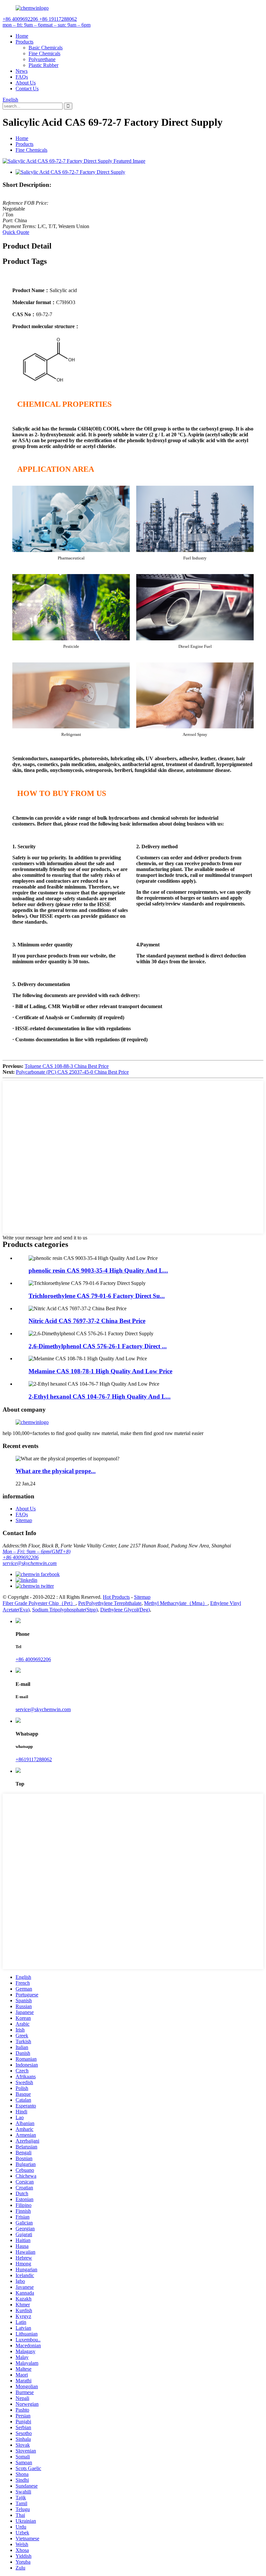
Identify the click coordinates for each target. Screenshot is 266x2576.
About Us (26, 83)
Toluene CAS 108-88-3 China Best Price (67, 1066)
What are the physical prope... (56, 1471)
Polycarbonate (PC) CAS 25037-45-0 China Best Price (72, 1072)
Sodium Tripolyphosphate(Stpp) (65, 1610)
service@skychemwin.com (30, 1563)
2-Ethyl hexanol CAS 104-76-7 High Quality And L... (100, 1397)
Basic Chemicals (46, 48)
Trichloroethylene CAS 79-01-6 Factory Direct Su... (97, 1296)
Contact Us (27, 89)
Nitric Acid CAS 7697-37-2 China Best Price (87, 1321)
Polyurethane (42, 59)
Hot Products (116, 1597)
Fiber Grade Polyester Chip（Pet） (39, 1603)
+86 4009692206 (21, 1557)
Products (24, 42)
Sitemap (24, 1520)
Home (22, 36)
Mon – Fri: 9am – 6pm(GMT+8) (36, 1551)
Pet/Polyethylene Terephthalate (110, 1603)
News (22, 71)
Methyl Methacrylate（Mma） (176, 1603)
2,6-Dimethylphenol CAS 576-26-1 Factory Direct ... (98, 1346)
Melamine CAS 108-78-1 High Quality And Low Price (100, 1371)
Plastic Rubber (43, 65)
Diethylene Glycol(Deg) (125, 1610)
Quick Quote (16, 232)
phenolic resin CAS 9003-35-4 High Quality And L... (98, 1270)
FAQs (22, 77)
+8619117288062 (34, 1759)
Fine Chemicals (44, 53)
